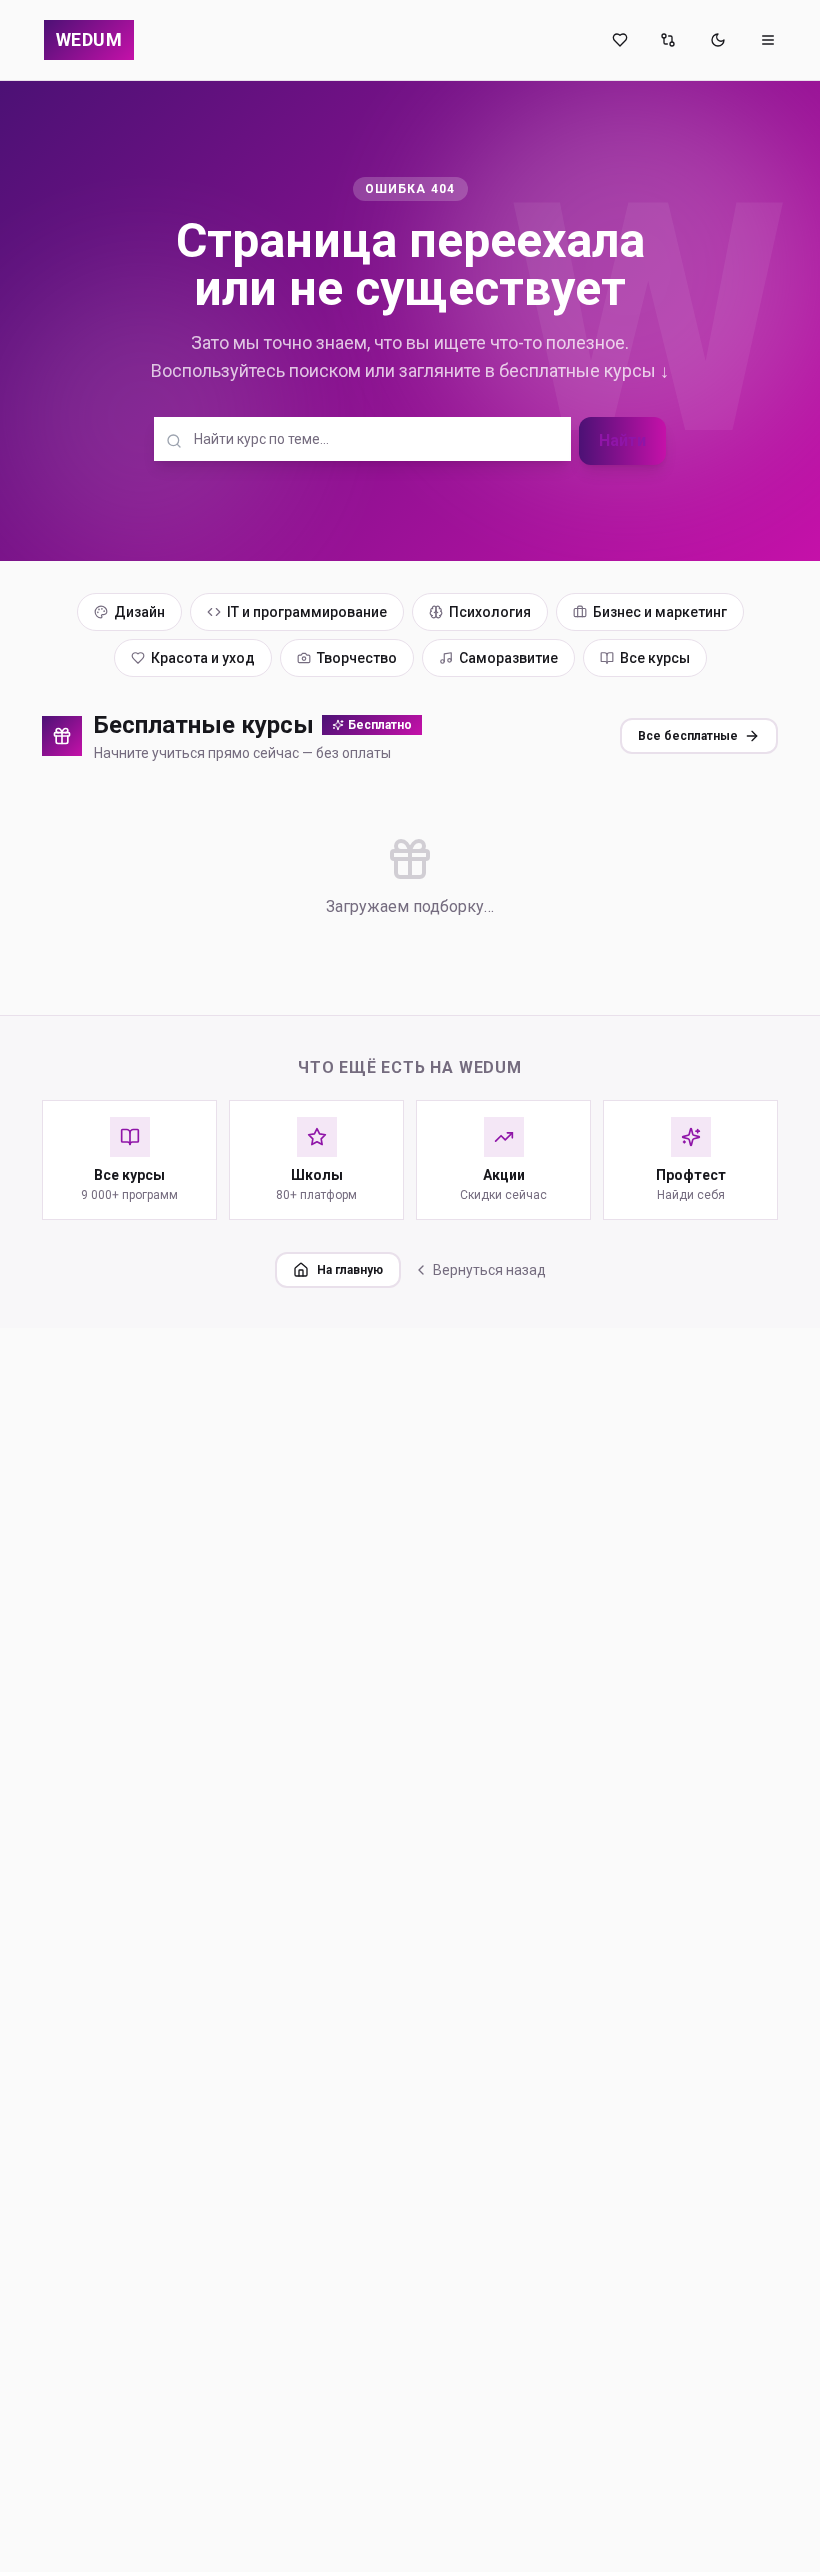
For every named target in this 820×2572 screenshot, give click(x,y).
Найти (622, 440)
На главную (350, 1270)
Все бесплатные (688, 736)
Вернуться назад (489, 1270)
